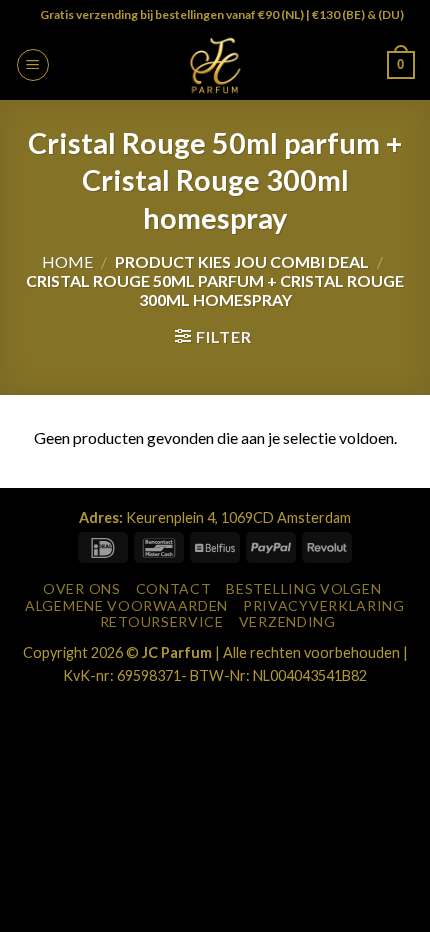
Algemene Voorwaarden (126, 605)
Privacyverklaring (324, 605)
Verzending (287, 621)
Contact (174, 588)
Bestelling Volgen (303, 588)
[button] (33, 65)
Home (67, 261)
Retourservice (162, 621)
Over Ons (82, 588)
